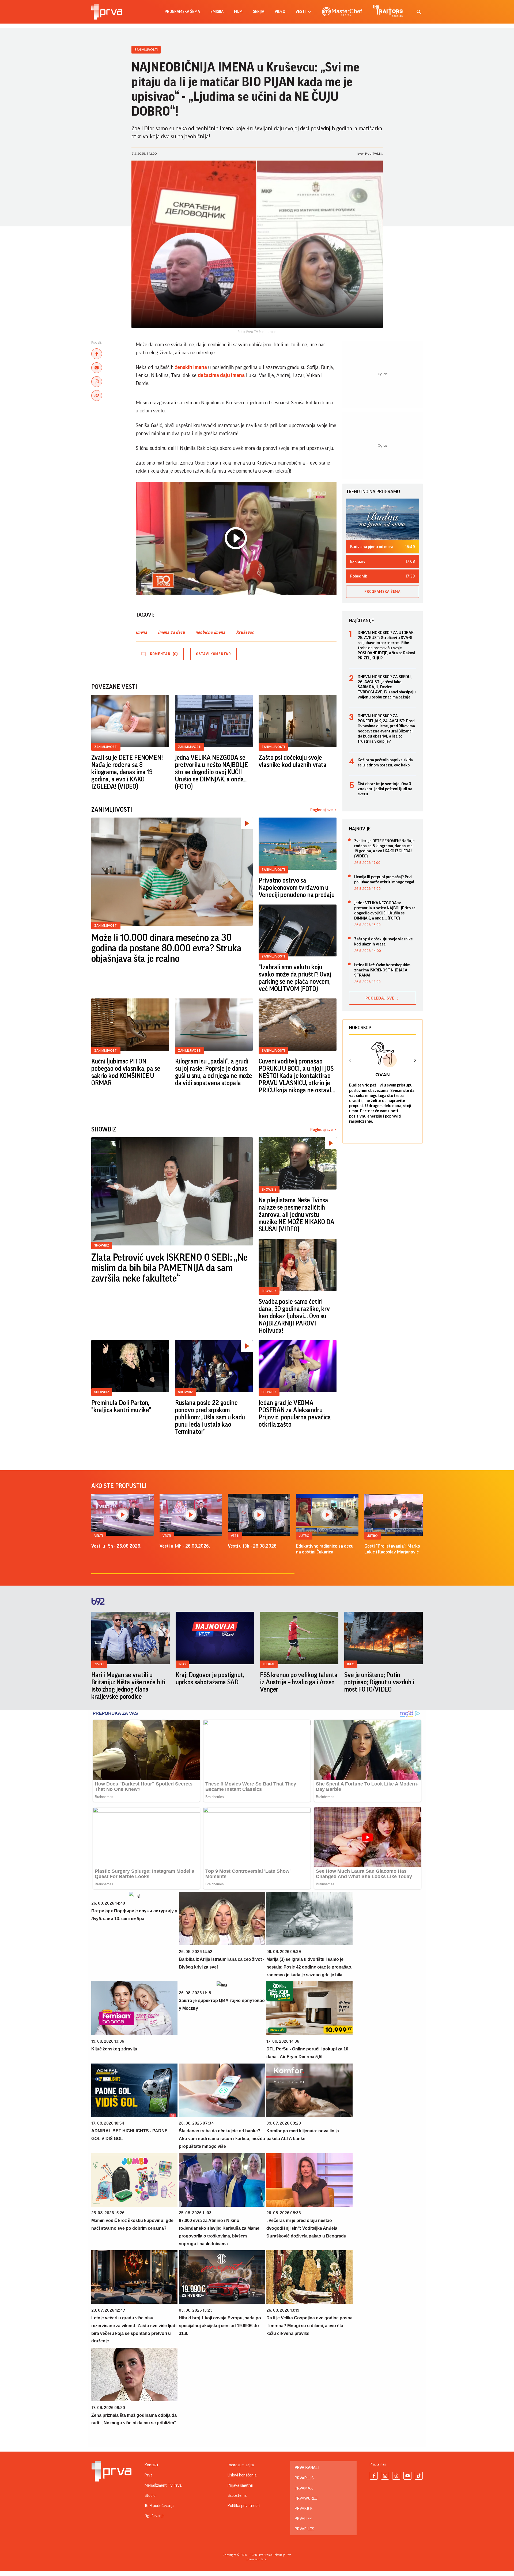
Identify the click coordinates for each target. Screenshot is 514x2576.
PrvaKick (304, 2509)
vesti (301, 12)
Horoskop (360, 1028)
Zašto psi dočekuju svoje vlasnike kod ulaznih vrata (293, 761)
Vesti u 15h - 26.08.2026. (116, 1546)
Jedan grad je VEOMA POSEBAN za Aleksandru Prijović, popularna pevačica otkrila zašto (295, 1414)
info (182, 1664)
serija (259, 12)
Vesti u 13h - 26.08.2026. (253, 1546)
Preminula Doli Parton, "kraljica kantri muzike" (121, 1406)
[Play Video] (236, 538)
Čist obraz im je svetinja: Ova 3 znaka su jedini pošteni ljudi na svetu (385, 789)
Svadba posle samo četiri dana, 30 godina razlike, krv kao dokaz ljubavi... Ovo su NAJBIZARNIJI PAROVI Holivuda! (294, 1316)
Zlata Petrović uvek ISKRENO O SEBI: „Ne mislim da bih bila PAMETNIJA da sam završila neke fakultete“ (169, 1268)
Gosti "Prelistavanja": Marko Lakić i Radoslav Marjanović (392, 1549)
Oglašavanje (155, 2516)
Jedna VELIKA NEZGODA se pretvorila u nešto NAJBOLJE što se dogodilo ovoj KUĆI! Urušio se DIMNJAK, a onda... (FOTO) (211, 772)
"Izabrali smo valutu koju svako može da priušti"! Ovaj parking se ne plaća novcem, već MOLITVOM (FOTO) (295, 978)
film (238, 12)
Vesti (99, 1536)
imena (141, 632)
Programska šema (182, 12)
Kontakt (152, 2465)
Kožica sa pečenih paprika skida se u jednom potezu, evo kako (385, 763)
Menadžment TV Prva (163, 2485)
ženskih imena (191, 367)
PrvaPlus (304, 2478)
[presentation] (350, 1061)
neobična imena (210, 632)
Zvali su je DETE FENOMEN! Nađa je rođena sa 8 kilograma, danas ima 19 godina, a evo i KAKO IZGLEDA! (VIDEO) (127, 772)
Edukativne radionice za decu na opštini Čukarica (325, 1549)
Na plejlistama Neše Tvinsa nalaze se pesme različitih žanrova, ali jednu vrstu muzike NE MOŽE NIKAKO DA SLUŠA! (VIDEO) (296, 1215)
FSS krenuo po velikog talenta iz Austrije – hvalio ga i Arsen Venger (299, 1682)
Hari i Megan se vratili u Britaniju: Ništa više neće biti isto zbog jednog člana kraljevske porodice (128, 1686)
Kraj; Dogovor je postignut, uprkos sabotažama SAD (210, 1679)
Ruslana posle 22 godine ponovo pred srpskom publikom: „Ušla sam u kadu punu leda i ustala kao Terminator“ (210, 1417)
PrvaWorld (306, 2498)
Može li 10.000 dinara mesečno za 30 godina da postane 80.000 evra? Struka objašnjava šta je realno (166, 948)
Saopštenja (237, 2495)
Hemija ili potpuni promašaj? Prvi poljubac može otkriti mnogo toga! (384, 879)
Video (280, 12)
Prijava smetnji (240, 2485)
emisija (217, 12)
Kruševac (245, 632)
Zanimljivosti (146, 50)
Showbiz (102, 1245)
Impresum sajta (241, 2465)
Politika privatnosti (244, 2506)
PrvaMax (304, 2488)
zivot (99, 1664)
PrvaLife (303, 2519)
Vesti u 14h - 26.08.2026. (185, 1546)
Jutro (304, 1536)
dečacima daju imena (221, 375)
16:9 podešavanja (159, 2506)
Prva (148, 2475)
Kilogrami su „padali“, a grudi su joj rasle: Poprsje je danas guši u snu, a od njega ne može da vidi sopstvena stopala (214, 1072)
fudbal (269, 1664)
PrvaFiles (304, 2529)
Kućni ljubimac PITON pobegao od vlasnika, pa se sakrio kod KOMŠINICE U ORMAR (126, 1072)
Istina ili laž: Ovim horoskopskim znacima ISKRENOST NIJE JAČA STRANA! (382, 970)
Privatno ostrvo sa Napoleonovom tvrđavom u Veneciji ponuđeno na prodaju (297, 888)
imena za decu (171, 632)
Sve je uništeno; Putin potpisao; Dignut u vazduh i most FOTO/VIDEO (379, 1682)
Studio (150, 2495)
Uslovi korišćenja (242, 2475)
